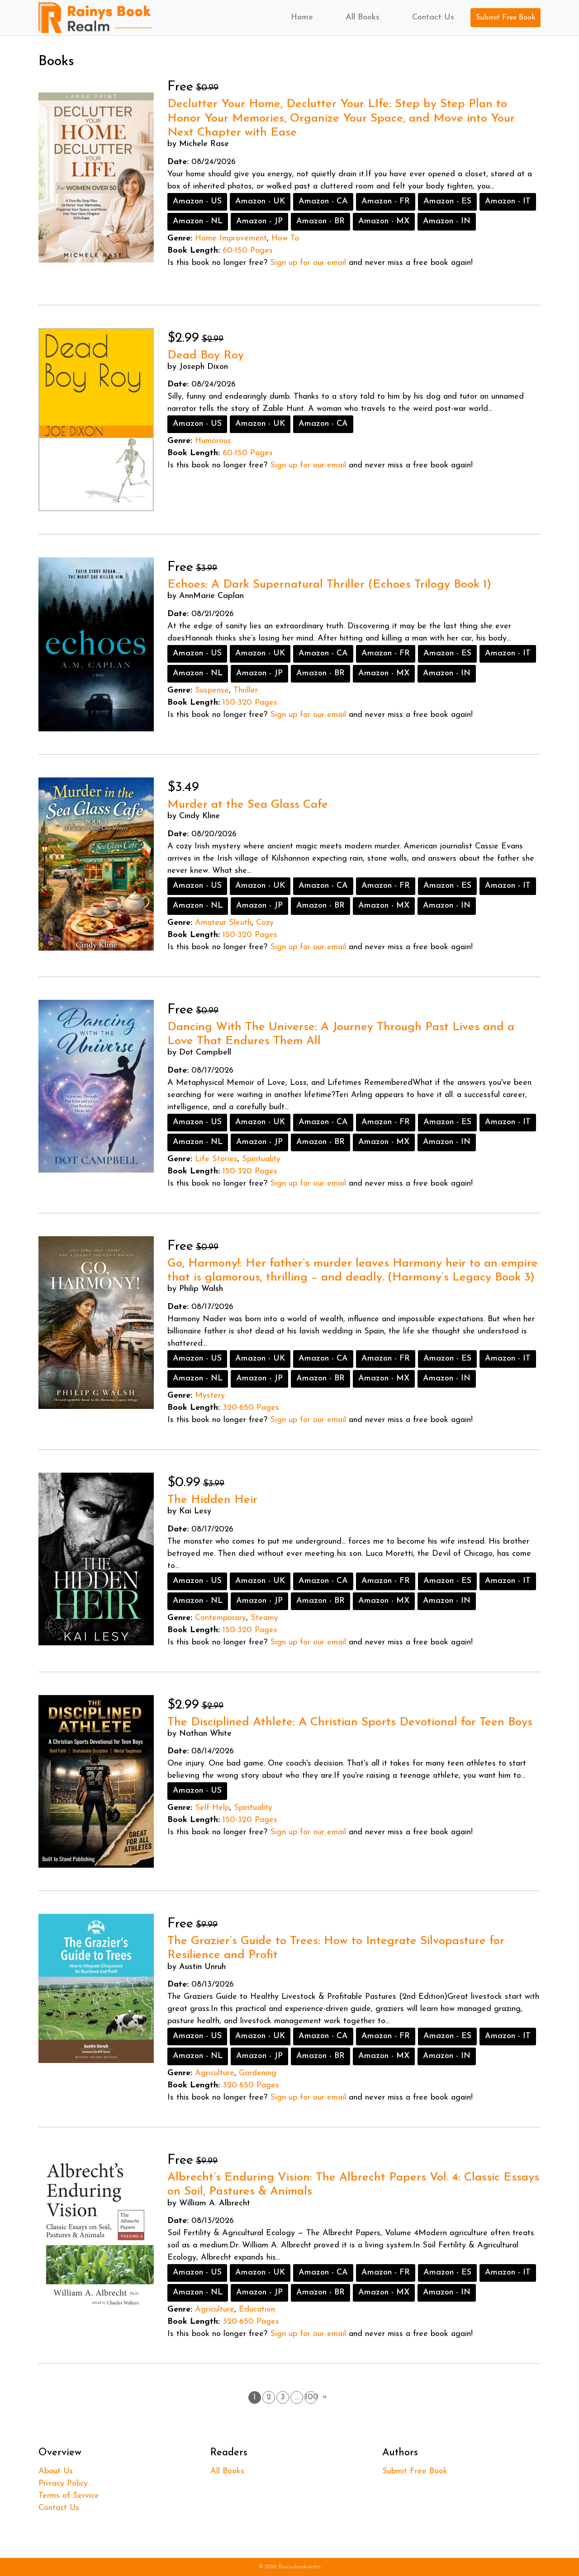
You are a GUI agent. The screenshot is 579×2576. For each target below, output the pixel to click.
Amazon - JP (259, 221)
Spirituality (261, 1159)
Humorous (213, 441)
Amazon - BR (320, 221)
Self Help (212, 1808)
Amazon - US (197, 202)
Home (302, 18)
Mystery (210, 1396)
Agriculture (215, 2073)
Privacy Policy (63, 2484)
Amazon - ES (447, 202)
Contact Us (433, 18)
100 (311, 2397)
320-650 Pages (251, 1408)
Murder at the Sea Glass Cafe (248, 805)
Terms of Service (69, 2496)
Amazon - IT (508, 202)
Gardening (258, 2073)
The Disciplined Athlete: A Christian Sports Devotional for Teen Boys (350, 1722)
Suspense (212, 691)
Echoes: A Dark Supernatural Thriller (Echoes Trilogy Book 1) (329, 585)
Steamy (264, 1618)
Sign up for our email (308, 263)
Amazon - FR (386, 202)
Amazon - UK (260, 202)
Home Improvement (231, 239)
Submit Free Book (505, 18)
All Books (363, 18)
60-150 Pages (248, 251)
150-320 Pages (250, 703)
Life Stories (216, 1159)
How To (285, 239)
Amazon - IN (447, 221)
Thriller (246, 691)
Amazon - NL (198, 221)
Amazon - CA (323, 202)
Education (257, 2310)
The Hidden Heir (212, 1500)
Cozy (265, 923)
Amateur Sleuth (223, 923)
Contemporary (221, 1618)
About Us (56, 2472)
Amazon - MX (384, 221)
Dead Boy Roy (206, 356)
